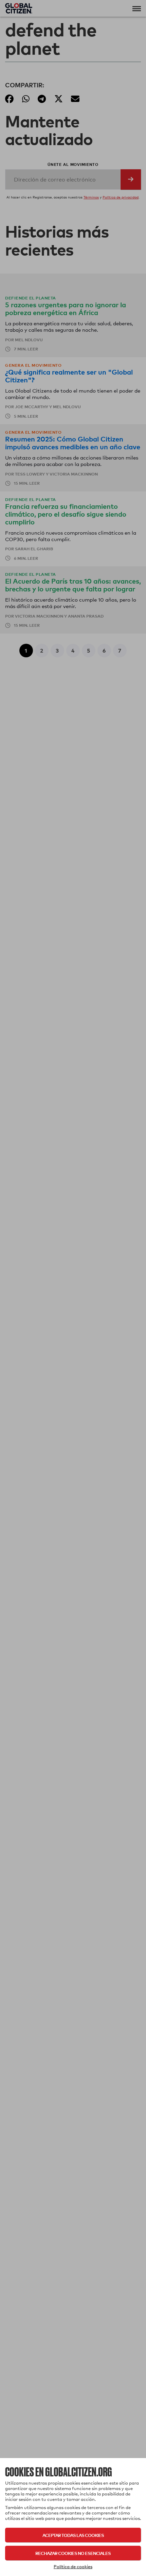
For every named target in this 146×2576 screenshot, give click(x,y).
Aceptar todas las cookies (73, 2535)
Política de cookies (73, 2566)
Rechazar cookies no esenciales (73, 2553)
